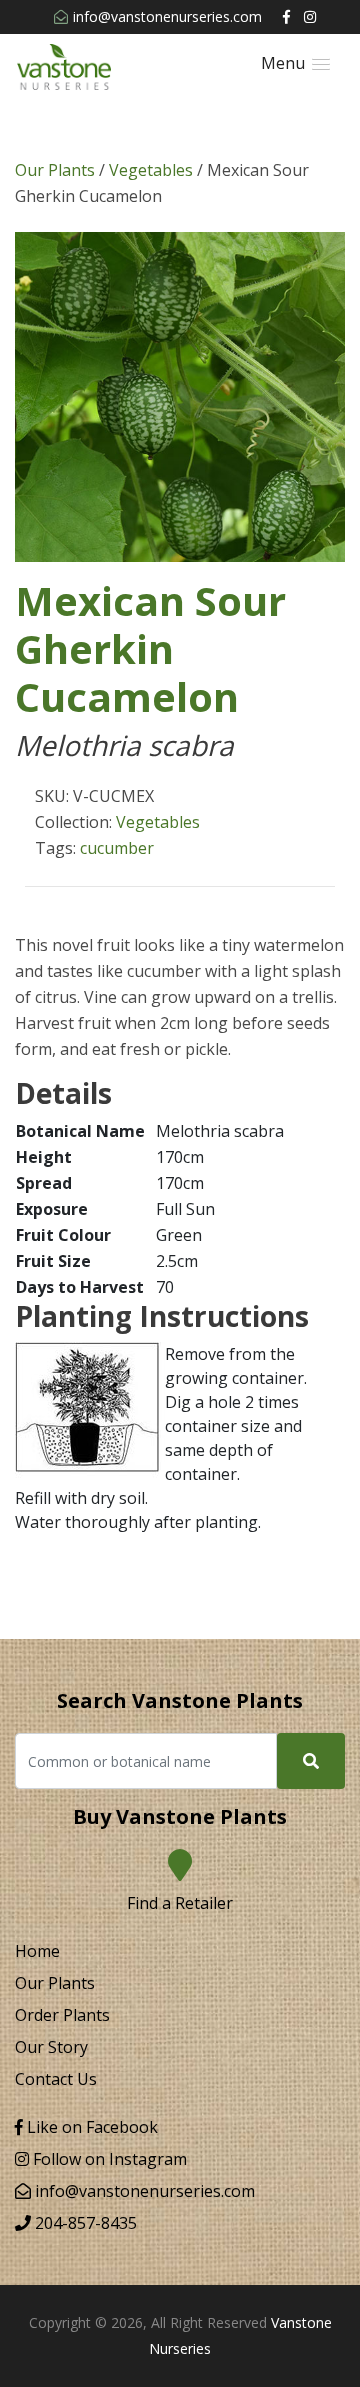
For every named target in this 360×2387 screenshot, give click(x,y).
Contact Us (56, 2079)
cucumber (117, 848)
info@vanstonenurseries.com (167, 16)
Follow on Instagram (108, 2159)
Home (37, 1951)
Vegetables (151, 170)
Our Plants (55, 170)
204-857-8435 (84, 2223)
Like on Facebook (90, 2127)
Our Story (51, 2047)
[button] (295, 63)
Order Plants (62, 2015)
